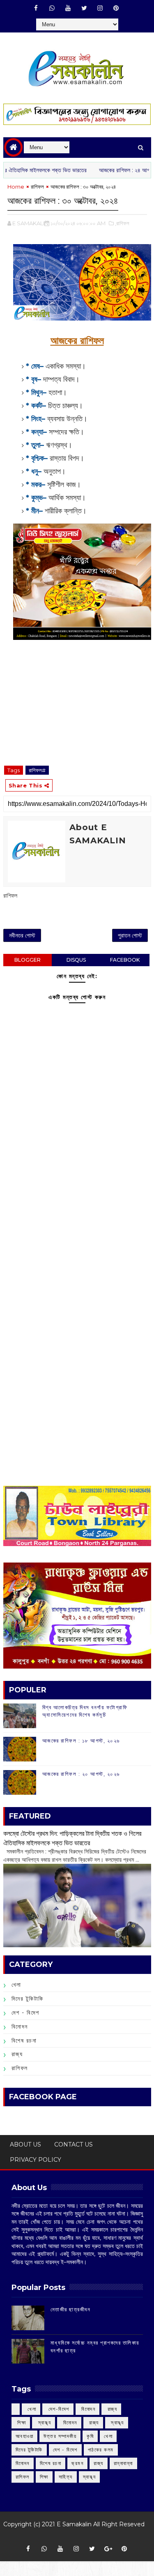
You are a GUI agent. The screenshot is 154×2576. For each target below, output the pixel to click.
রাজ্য (17, 2054)
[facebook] (36, 8)
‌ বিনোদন (88, 2409)
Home (16, 187)
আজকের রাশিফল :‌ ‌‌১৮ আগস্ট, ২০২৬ (81, 1740)
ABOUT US (25, 2144)
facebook (125, 960)
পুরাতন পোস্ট (130, 935)
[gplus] (108, 2549)
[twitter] (84, 8)
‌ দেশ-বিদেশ (58, 2409)
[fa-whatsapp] (52, 8)
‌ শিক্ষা (21, 2423)
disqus (76, 960)
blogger (28, 960)
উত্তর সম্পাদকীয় (60, 2436)
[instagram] (100, 8)
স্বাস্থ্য (90, 2477)
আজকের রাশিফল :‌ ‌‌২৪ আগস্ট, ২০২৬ (113, 170)
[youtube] (68, 8)
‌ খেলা (31, 2409)
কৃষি (90, 2436)
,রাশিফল (122, 223)
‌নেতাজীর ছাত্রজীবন (71, 2309)
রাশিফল (37, 187)
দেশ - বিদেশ (25, 2013)
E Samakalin (74, 2524)
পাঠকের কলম (101, 2450)
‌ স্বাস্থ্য (44, 2423)
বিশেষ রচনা (24, 2040)
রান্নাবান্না (123, 2463)
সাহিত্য (66, 2477)
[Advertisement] (77, 1222)
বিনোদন (20, 2027)
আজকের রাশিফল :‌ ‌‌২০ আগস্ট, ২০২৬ (81, 1774)
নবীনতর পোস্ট (22, 935)
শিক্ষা (44, 2477)
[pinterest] (116, 8)
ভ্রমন (77, 2463)
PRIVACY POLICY (36, 2160)
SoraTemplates (74, 2536)
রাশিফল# (37, 770)
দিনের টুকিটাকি (28, 1999)
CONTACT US (74, 2144)
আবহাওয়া (25, 2436)
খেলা (16, 1985)
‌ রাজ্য (111, 2409)
